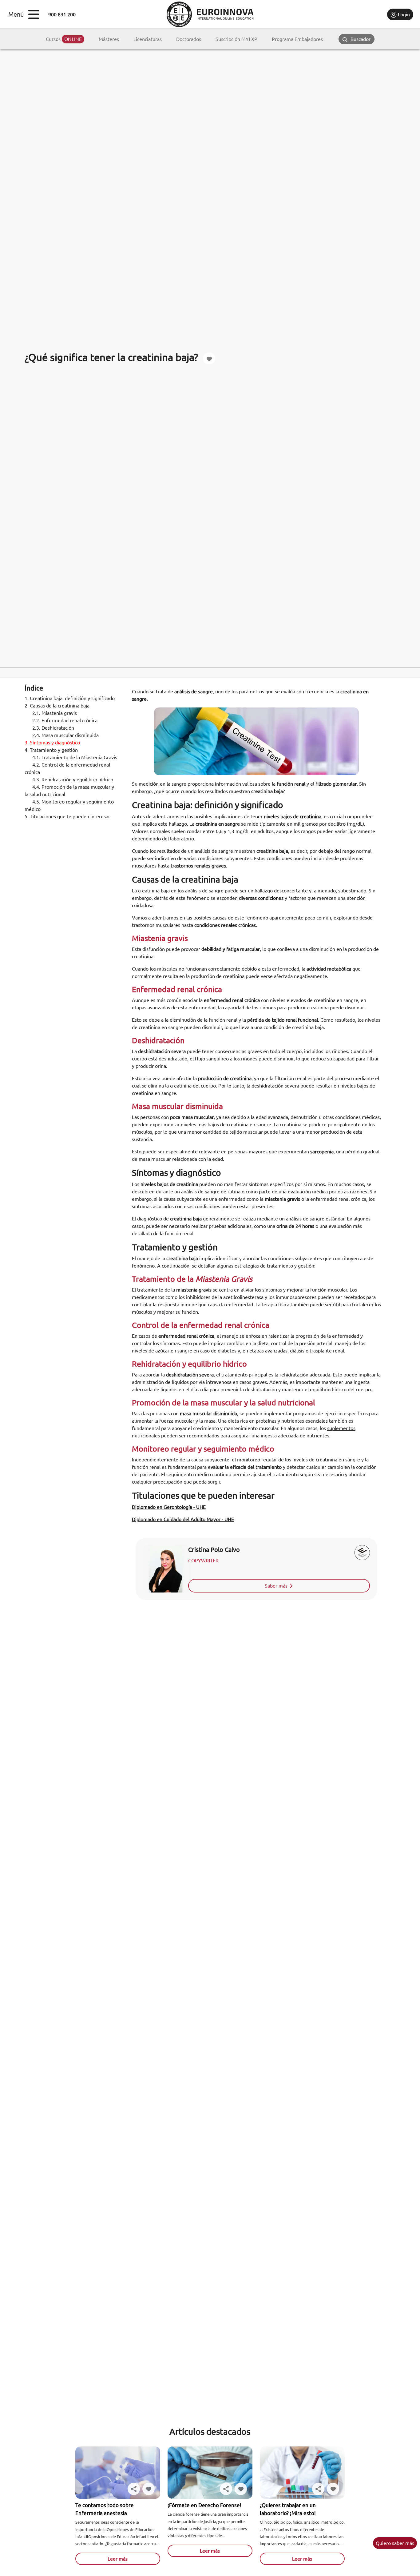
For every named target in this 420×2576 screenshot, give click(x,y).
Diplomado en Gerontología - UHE (169, 1507)
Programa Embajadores (297, 39)
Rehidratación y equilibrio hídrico (73, 779)
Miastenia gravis (55, 713)
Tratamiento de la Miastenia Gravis (75, 757)
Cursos (64, 39)
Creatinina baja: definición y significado (70, 698)
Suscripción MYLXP (236, 39)
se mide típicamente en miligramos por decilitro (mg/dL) (303, 824)
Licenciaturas (148, 39)
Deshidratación (54, 728)
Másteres (109, 39)
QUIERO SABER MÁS (395, 2543)
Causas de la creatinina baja (57, 706)
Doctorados (189, 39)
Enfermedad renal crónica (65, 720)
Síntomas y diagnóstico (53, 743)
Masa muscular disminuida (66, 735)
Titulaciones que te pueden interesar (67, 816)
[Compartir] (134, 2489)
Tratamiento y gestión (52, 750)
